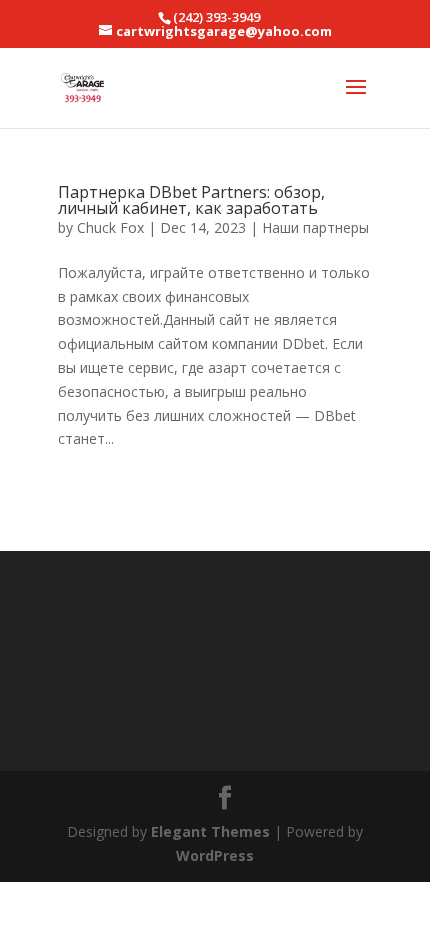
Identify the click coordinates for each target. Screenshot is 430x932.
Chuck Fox (110, 227)
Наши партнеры (315, 227)
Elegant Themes (210, 831)
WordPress (215, 855)
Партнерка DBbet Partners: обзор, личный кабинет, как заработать (191, 200)
